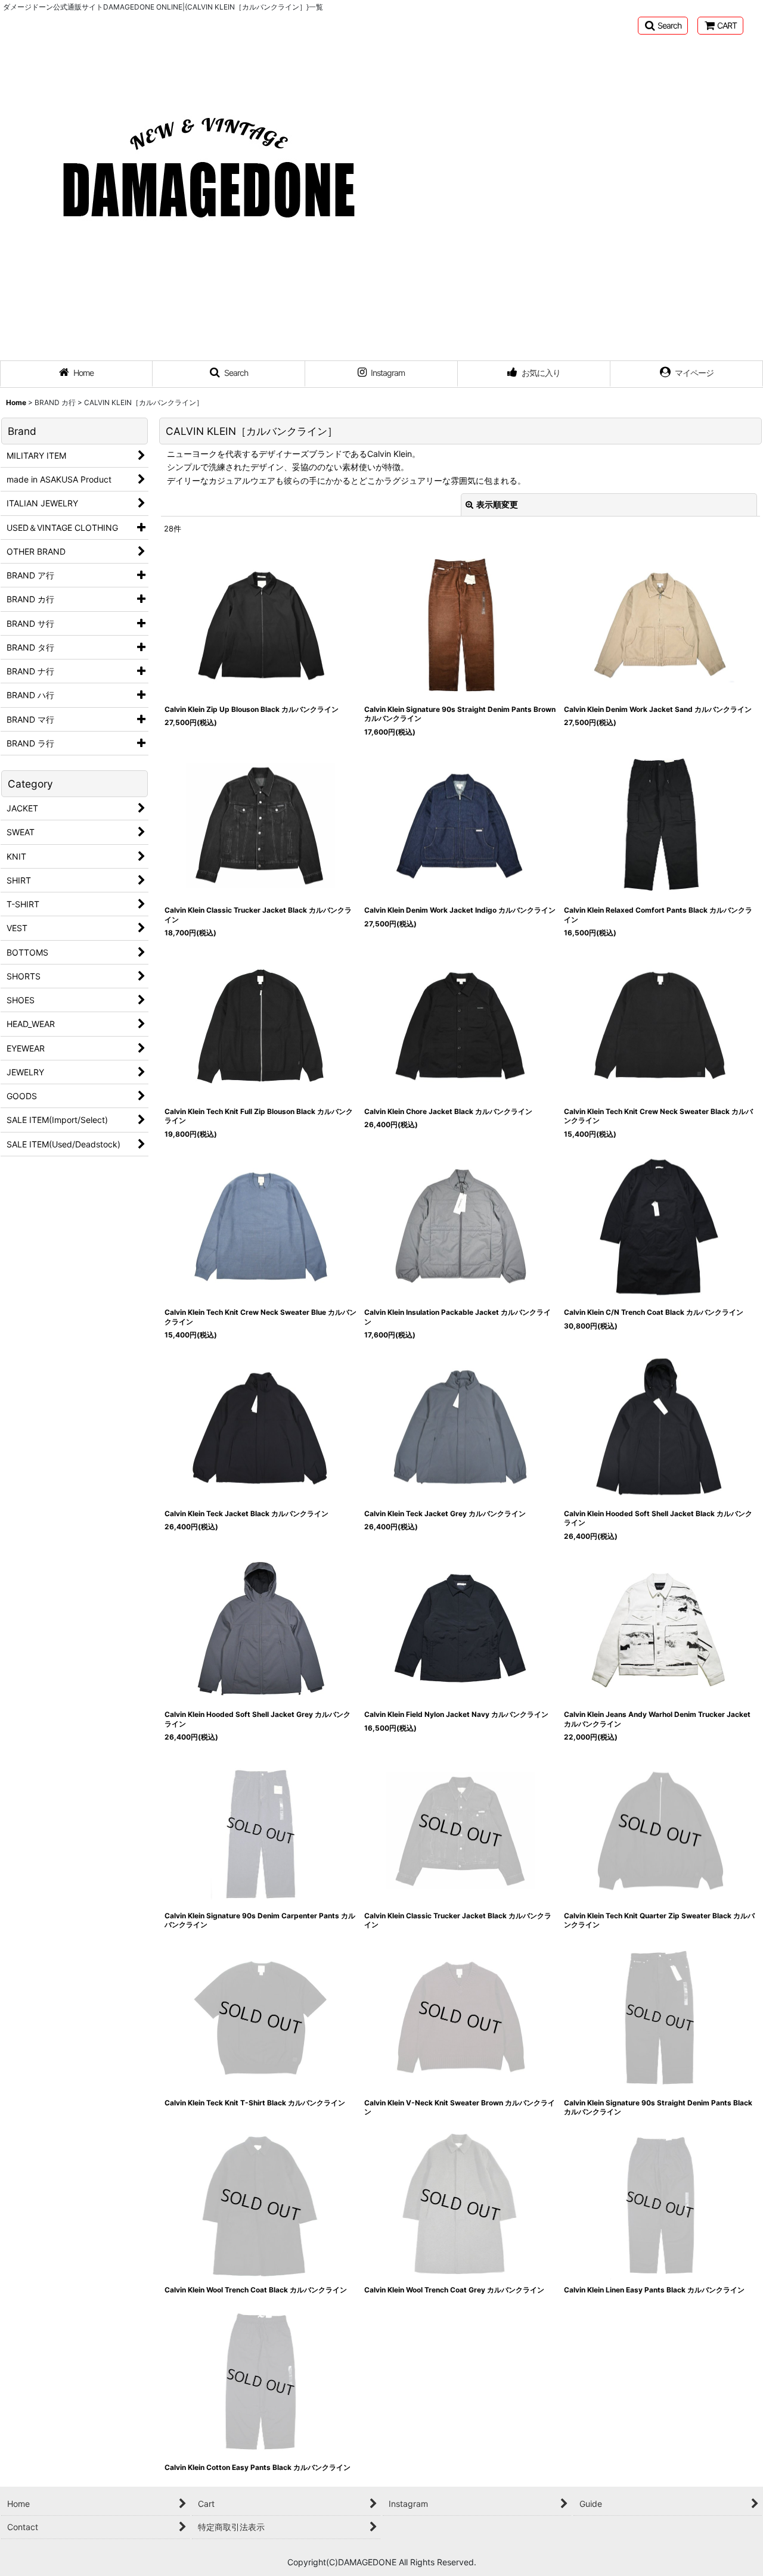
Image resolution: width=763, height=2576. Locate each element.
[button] (663, 26)
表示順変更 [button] (497, 504)
